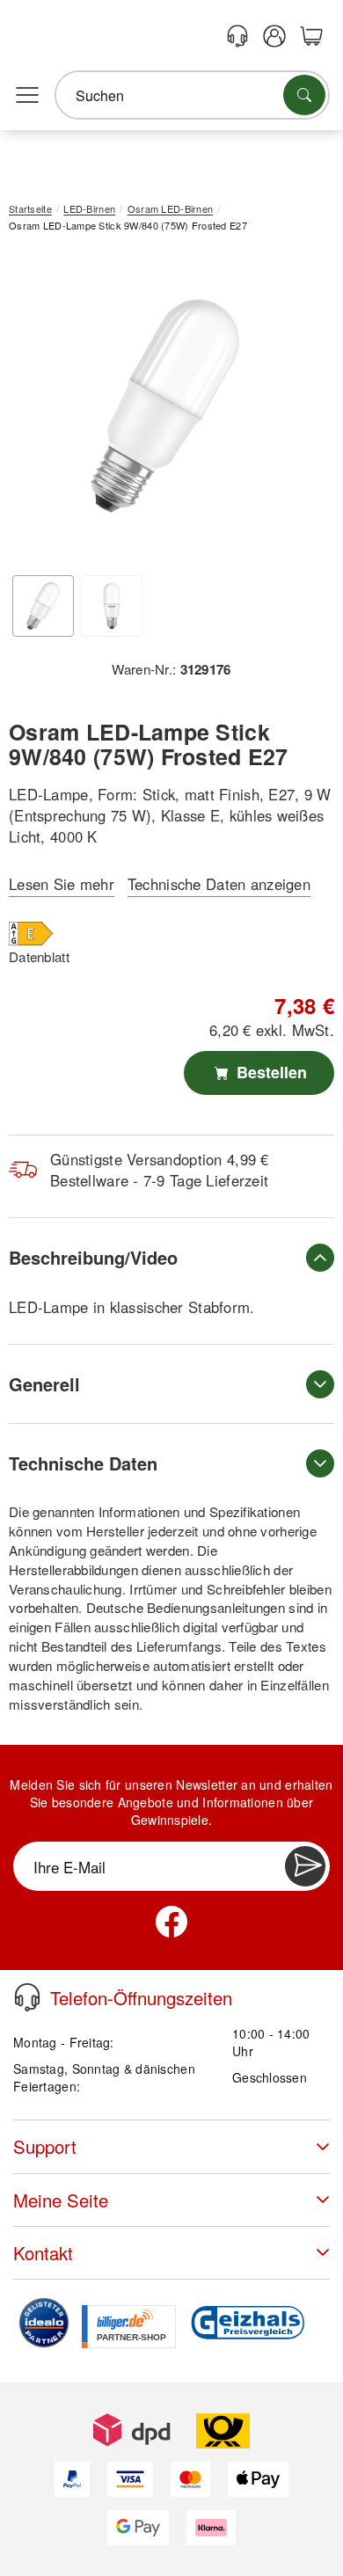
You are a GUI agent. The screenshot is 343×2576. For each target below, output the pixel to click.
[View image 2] (112, 606)
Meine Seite (61, 2200)
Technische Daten (83, 1463)
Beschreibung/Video (93, 1257)
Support (45, 2146)
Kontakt (43, 2253)
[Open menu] (27, 96)
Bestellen (270, 1072)
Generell (44, 1384)
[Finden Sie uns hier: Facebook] (171, 1922)
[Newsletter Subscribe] (305, 1866)
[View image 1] (43, 606)
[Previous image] (35, 410)
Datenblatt (39, 956)
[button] (165, 406)
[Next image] (295, 410)
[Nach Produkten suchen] (304, 95)
